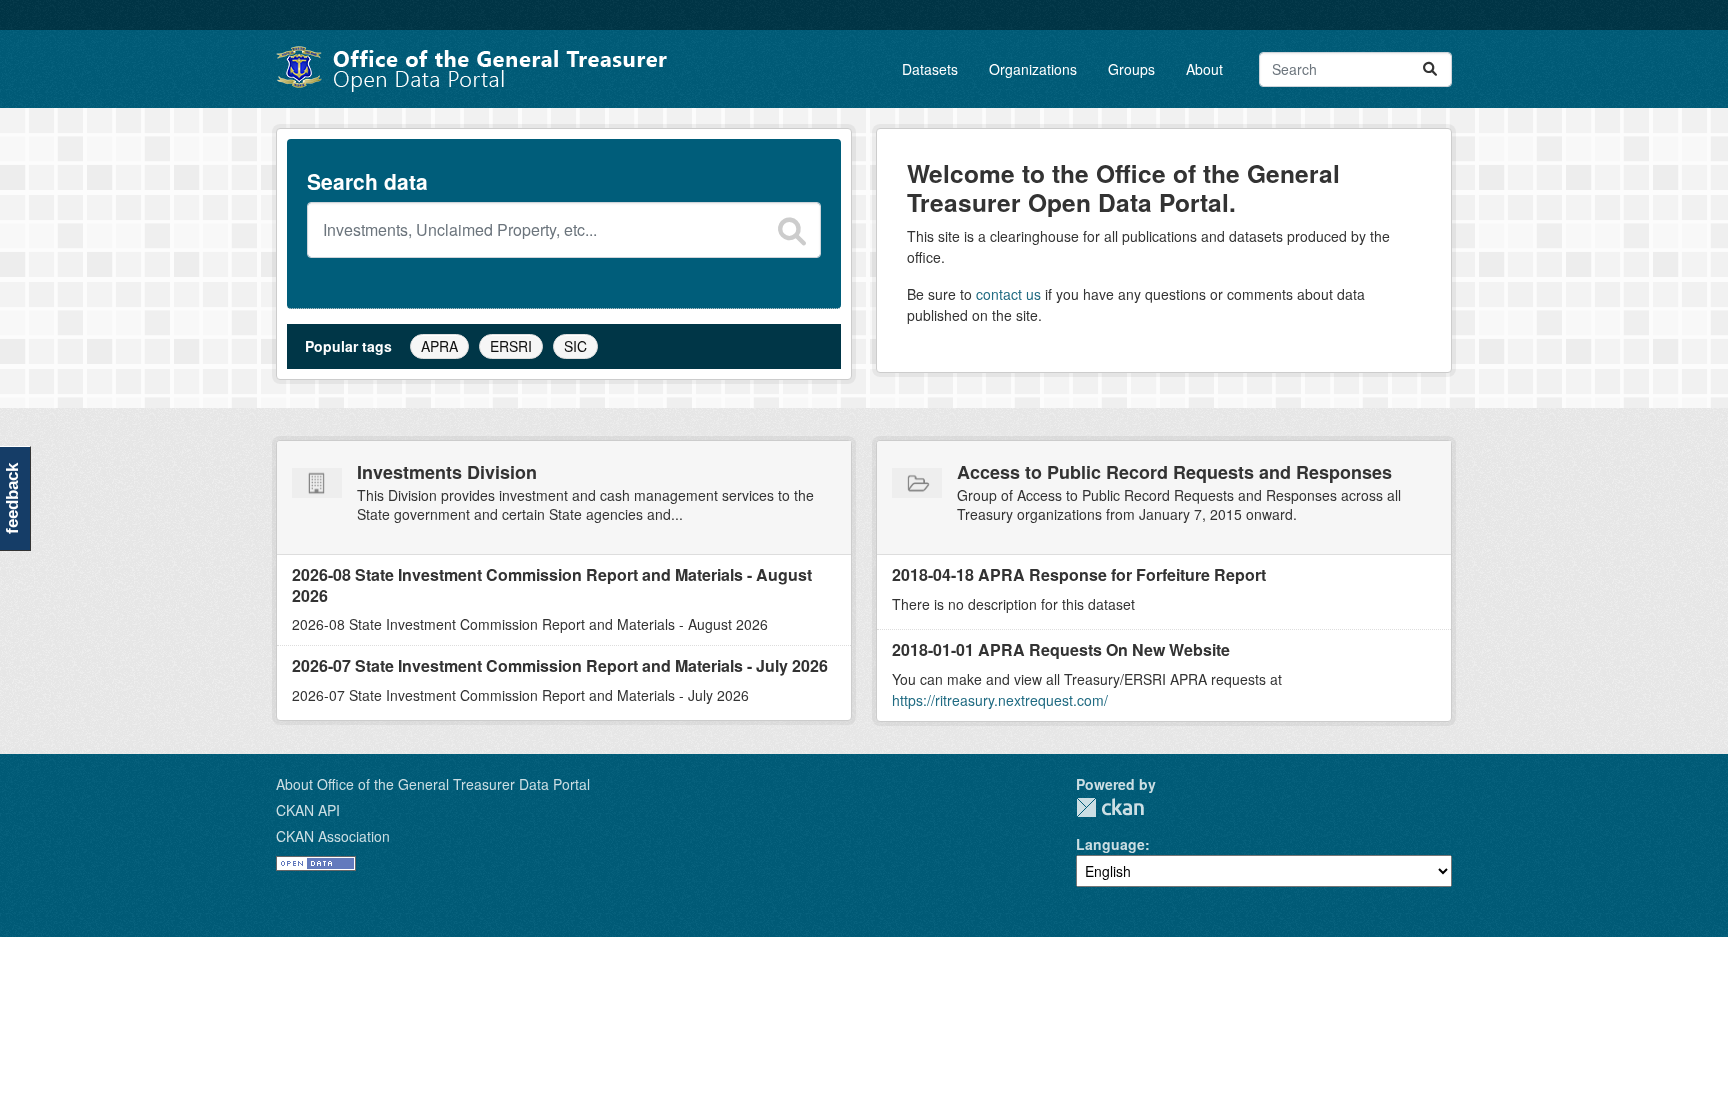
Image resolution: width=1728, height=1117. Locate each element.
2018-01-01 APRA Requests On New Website (1061, 649)
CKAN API (308, 810)
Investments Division (447, 472)
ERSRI (511, 346)
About (1204, 69)
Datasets (930, 69)
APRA (439, 346)
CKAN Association (333, 836)
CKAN (1110, 807)
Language (1110, 844)
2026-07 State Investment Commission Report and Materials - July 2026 (560, 665)
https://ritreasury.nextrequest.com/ (1000, 700)
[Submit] (1430, 69)
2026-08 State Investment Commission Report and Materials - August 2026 (552, 585)
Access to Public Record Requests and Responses (1174, 472)
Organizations (1033, 69)
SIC (575, 346)
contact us (1008, 294)
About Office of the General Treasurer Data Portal (433, 784)
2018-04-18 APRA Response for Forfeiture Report (1079, 574)
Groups (1131, 69)
